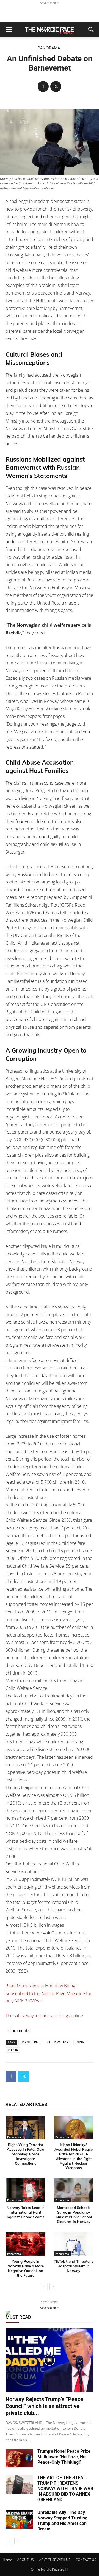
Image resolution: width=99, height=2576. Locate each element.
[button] (9, 30)
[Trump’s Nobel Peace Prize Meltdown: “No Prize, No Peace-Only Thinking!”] (19, 2458)
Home (7, 2560)
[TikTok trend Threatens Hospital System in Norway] (74, 2244)
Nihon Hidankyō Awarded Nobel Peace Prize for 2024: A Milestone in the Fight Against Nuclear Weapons (74, 2156)
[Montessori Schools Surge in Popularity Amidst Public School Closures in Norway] (74, 2190)
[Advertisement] (50, 13)
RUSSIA (13, 2050)
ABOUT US (26, 2560)
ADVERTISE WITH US (55, 2560)
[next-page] (53, 2287)
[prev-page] (44, 2287)
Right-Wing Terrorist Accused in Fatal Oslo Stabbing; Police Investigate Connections (26, 2154)
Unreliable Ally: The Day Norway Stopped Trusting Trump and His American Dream (62, 2521)
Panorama (49, 48)
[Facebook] (43, 86)
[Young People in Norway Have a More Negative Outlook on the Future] (25, 2244)
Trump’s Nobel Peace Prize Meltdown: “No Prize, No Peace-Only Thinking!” (64, 2457)
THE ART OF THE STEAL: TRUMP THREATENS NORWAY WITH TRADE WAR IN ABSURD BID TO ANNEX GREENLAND (65, 2489)
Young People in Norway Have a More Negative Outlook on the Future (26, 2268)
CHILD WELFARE (59, 2042)
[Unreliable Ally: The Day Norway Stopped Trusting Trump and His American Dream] (19, 2519)
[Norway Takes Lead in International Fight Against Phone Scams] (25, 2190)
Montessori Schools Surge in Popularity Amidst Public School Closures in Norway (74, 2215)
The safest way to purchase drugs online (44, 2016)
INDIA (80, 2042)
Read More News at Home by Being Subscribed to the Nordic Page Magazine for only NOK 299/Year (49, 1993)
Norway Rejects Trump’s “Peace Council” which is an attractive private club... (44, 2406)
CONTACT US (86, 2560)
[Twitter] (56, 86)
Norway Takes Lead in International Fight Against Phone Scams (25, 2212)
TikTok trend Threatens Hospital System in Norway (74, 2266)
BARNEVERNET (31, 2042)
